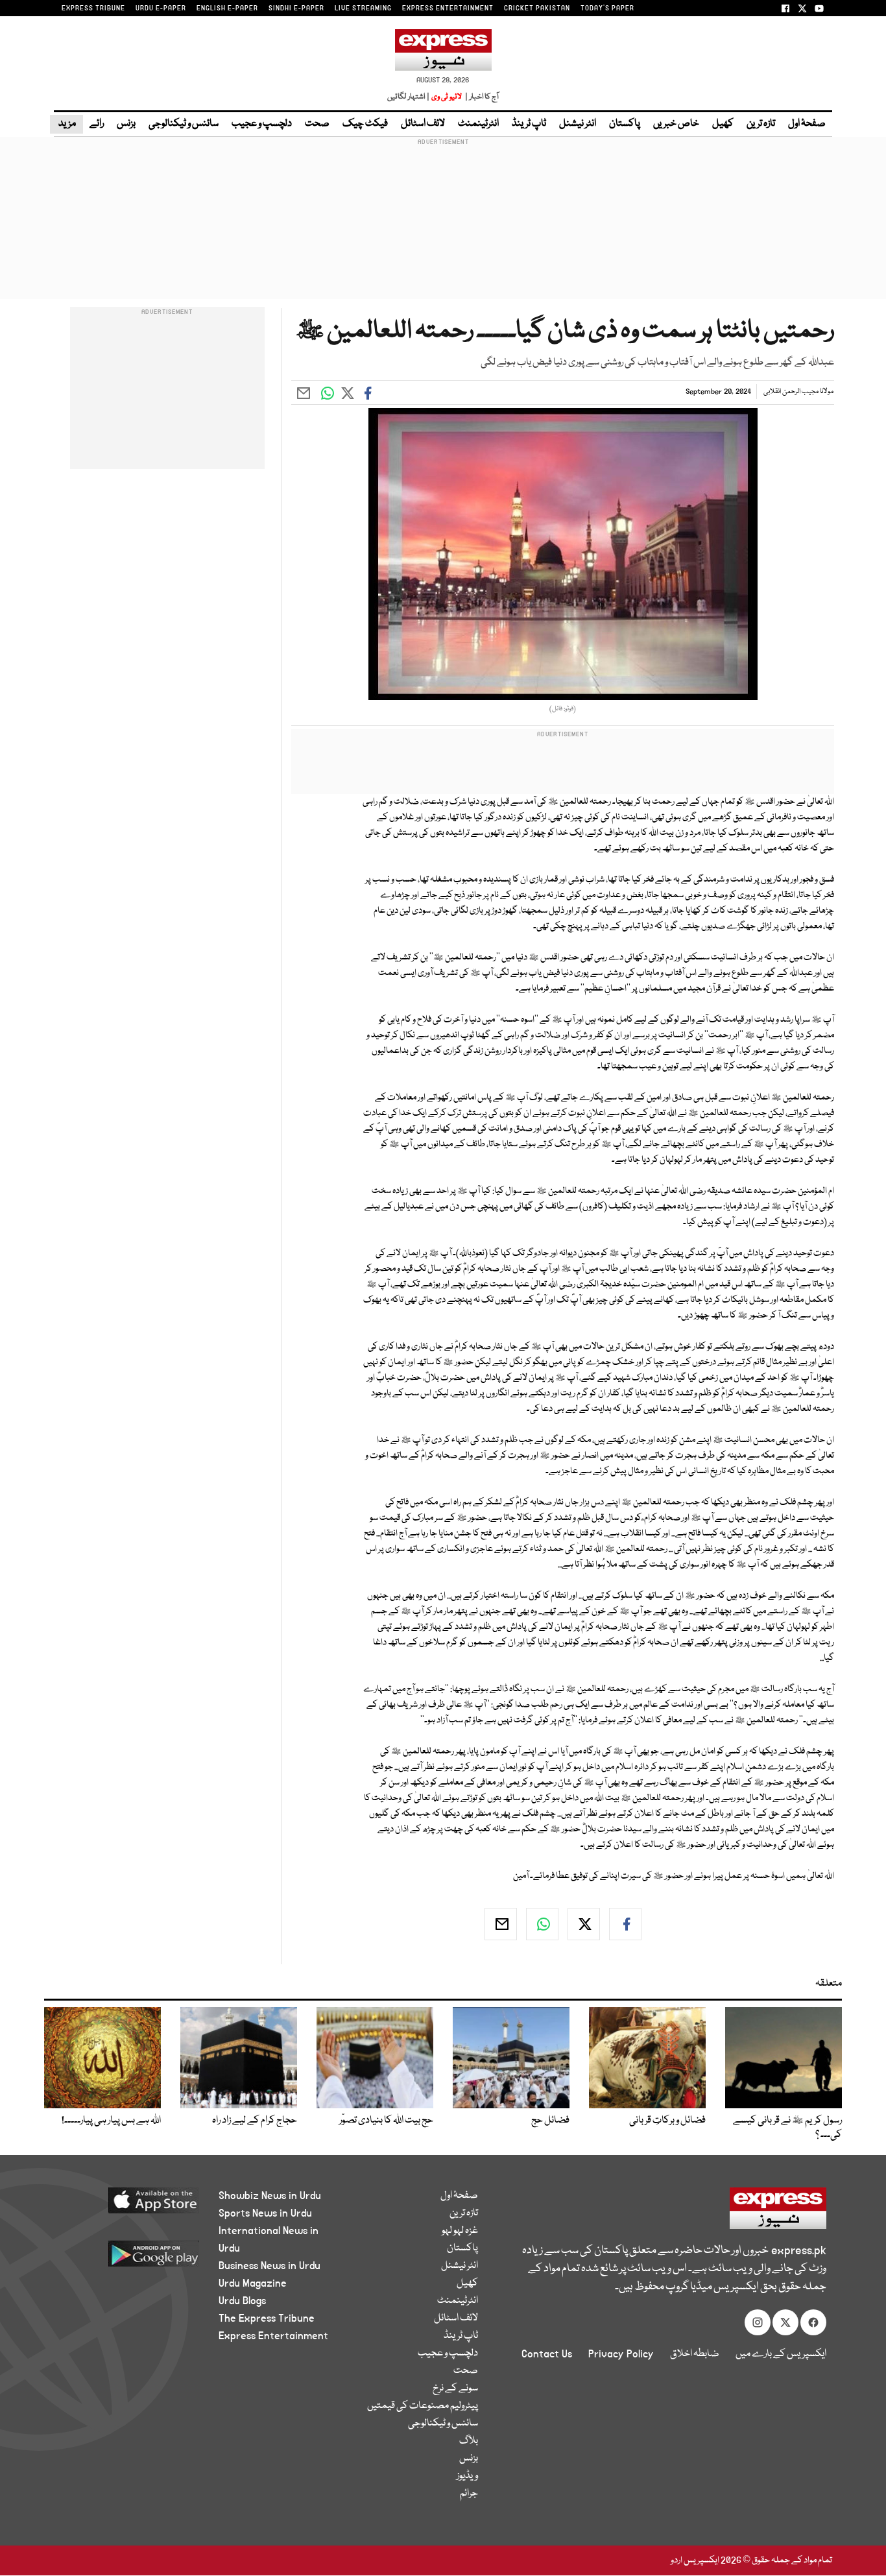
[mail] (501, 1924)
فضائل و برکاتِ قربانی (667, 2121)
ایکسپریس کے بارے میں (781, 2354)
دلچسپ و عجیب (262, 124)
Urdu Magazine (253, 2283)
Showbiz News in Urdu (270, 2196)
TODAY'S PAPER (607, 8)
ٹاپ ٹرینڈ (529, 124)
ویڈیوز (467, 2476)
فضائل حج (550, 2121)
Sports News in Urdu (265, 2213)
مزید (66, 124)
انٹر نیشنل (578, 124)
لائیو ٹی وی (447, 97)
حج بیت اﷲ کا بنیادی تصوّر (386, 2121)
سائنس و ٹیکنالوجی (184, 124)
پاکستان (625, 124)
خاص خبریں (676, 124)
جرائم (469, 2494)
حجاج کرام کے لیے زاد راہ (255, 2121)
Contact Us (547, 2354)
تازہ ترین (761, 124)
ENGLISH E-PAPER (227, 8)
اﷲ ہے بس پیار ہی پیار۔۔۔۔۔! (111, 2121)
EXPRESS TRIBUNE (93, 8)
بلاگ (469, 2441)
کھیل (723, 124)
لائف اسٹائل (423, 124)
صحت (317, 124)
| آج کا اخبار (481, 97)
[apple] (129, 2205)
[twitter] (584, 1924)
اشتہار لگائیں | (409, 97)
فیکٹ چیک (365, 124)
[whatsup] (542, 1924)
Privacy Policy (621, 2354)
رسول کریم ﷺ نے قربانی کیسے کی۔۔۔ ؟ (787, 2128)
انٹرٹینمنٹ (478, 124)
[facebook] (625, 1924)
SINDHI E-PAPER (296, 8)
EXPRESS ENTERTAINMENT (448, 8)
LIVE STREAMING (363, 8)
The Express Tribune (267, 2318)
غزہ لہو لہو (460, 2231)
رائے (97, 124)
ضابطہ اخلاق (695, 2354)
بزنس (126, 124)
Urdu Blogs (242, 2301)
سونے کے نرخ (455, 2389)
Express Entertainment (273, 2336)
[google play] (129, 2258)
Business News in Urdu (269, 2266)
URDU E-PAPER (161, 8)
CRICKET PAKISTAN (537, 8)
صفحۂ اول (807, 124)
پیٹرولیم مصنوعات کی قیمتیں (423, 2406)
